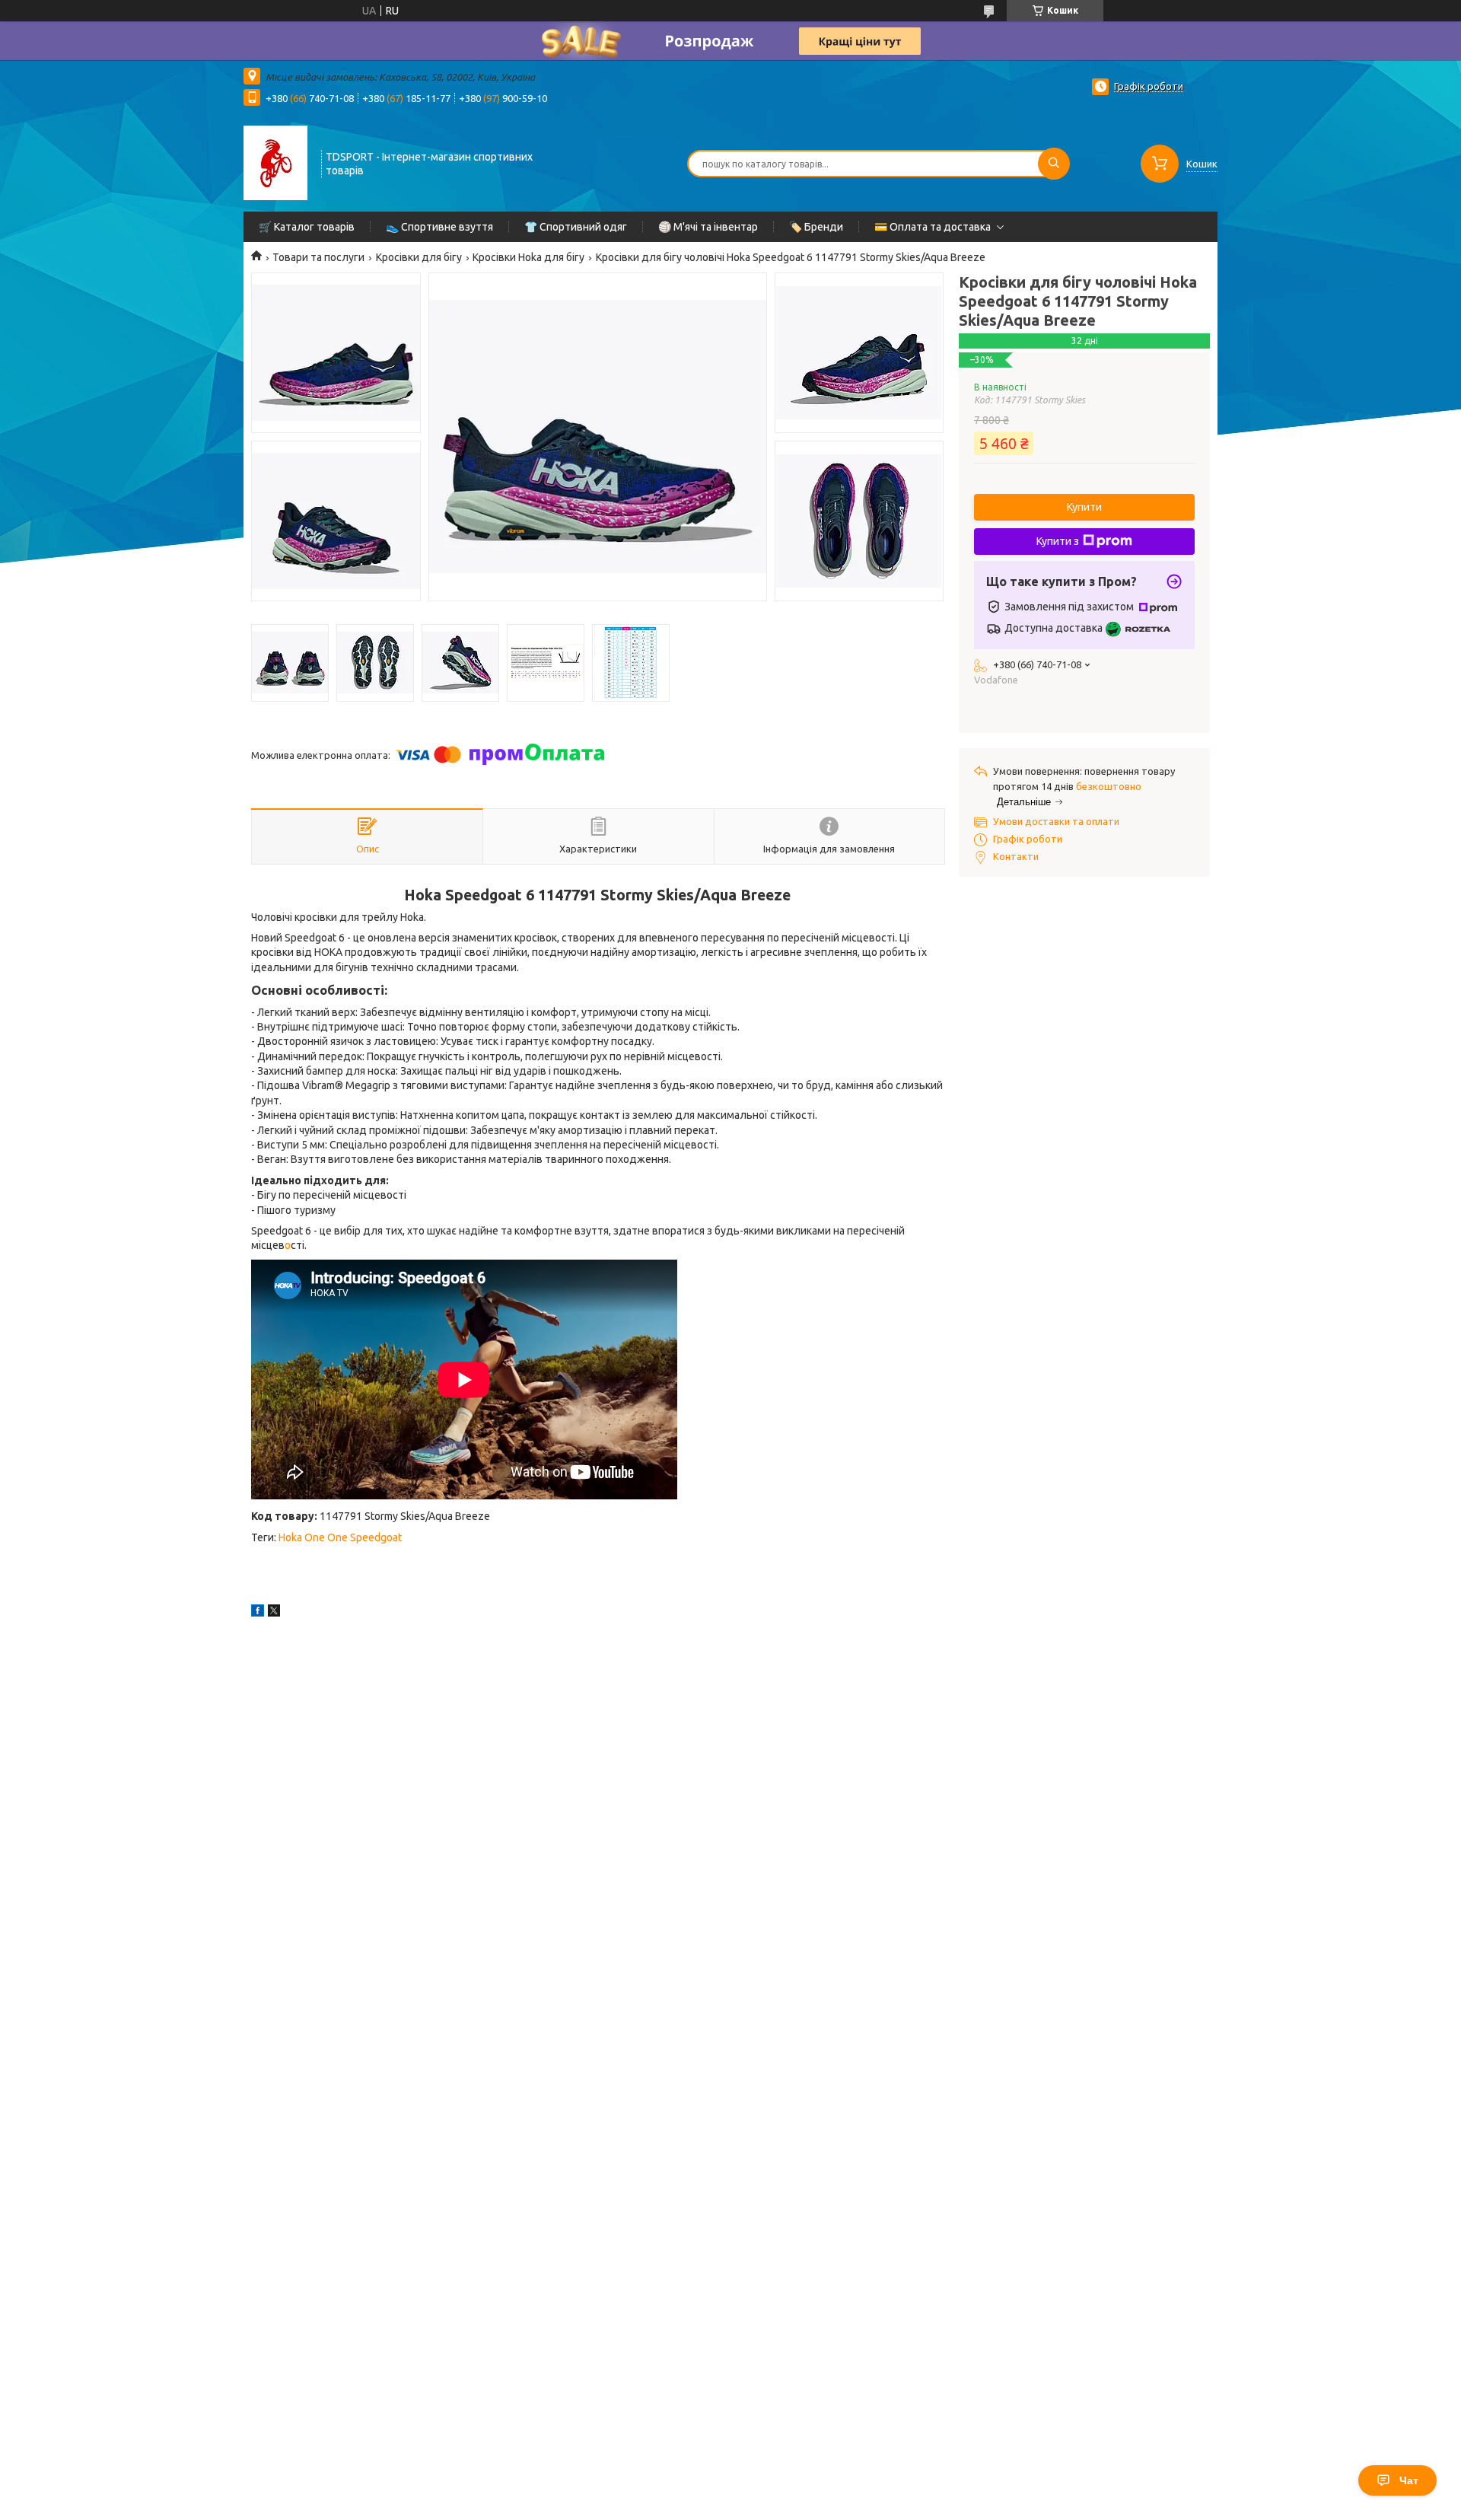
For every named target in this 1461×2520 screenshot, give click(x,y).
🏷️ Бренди (816, 227)
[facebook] (258, 1613)
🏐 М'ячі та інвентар (708, 227)
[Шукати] (1054, 164)
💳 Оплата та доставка (933, 227)
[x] (274, 1613)
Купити (1084, 507)
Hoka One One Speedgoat (340, 1537)
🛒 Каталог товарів (307, 227)
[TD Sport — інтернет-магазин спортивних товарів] (275, 162)
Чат (1409, 2480)
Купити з (1058, 541)
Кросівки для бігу (419, 257)
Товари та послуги (318, 257)
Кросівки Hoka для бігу (528, 257)
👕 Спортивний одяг (576, 227)
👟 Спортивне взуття (439, 227)
